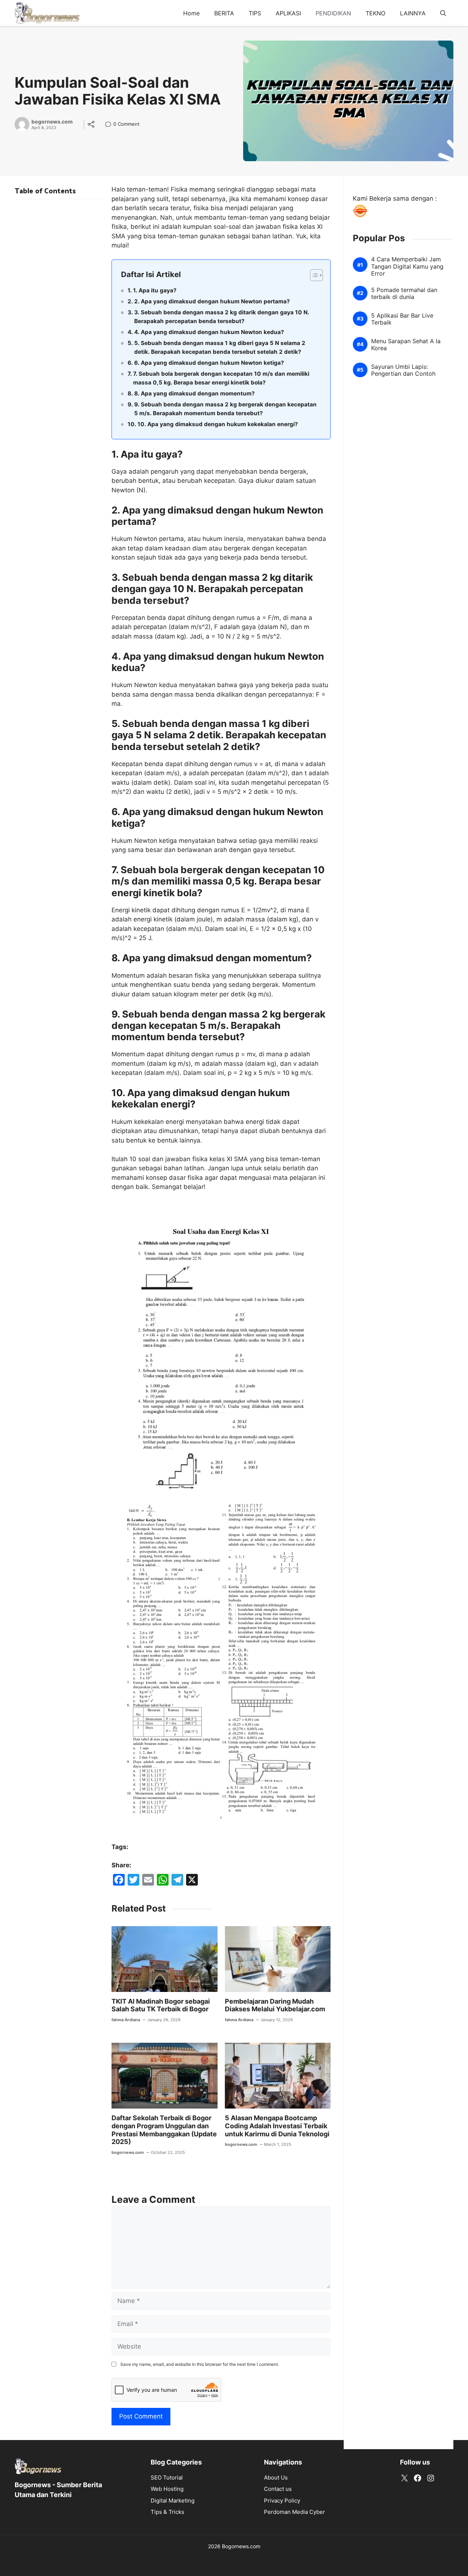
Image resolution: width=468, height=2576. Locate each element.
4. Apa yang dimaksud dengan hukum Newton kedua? (209, 332)
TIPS (255, 13)
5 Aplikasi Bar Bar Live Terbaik (402, 319)
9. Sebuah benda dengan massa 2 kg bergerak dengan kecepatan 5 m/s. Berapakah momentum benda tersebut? (225, 409)
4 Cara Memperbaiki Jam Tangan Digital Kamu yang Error (407, 266)
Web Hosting (167, 2489)
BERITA (224, 13)
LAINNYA (413, 13)
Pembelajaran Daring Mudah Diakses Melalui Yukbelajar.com (275, 2005)
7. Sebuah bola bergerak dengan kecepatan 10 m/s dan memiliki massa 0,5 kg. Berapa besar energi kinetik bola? (221, 378)
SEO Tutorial (167, 2477)
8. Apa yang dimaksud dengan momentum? (195, 393)
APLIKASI (288, 13)
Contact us (278, 2489)
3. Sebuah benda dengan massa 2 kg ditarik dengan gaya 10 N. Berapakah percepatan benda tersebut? (222, 317)
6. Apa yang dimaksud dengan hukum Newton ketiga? (209, 363)
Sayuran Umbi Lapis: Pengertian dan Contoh (403, 370)
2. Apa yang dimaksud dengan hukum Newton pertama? (212, 301)
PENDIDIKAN (333, 13)
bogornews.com (52, 122)
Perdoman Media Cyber (295, 2512)
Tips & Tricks (167, 2512)
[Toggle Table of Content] (313, 275)
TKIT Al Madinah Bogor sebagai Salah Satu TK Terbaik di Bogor (161, 2005)
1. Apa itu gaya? (155, 290)
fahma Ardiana (126, 2020)
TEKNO (375, 13)
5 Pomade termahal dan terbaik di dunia (404, 293)
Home (191, 13)
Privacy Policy (282, 2501)
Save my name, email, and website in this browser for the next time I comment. (200, 2364)
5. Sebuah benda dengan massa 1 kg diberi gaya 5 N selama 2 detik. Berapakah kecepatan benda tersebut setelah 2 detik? (220, 348)
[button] (443, 13)
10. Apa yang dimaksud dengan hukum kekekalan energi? (218, 424)
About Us (276, 2477)
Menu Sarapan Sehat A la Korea (406, 345)
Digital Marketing (173, 2501)
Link (110, 125)
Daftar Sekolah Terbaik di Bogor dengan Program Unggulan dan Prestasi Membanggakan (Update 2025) (164, 2130)
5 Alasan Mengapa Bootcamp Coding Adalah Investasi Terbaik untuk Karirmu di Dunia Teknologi (277, 2126)
